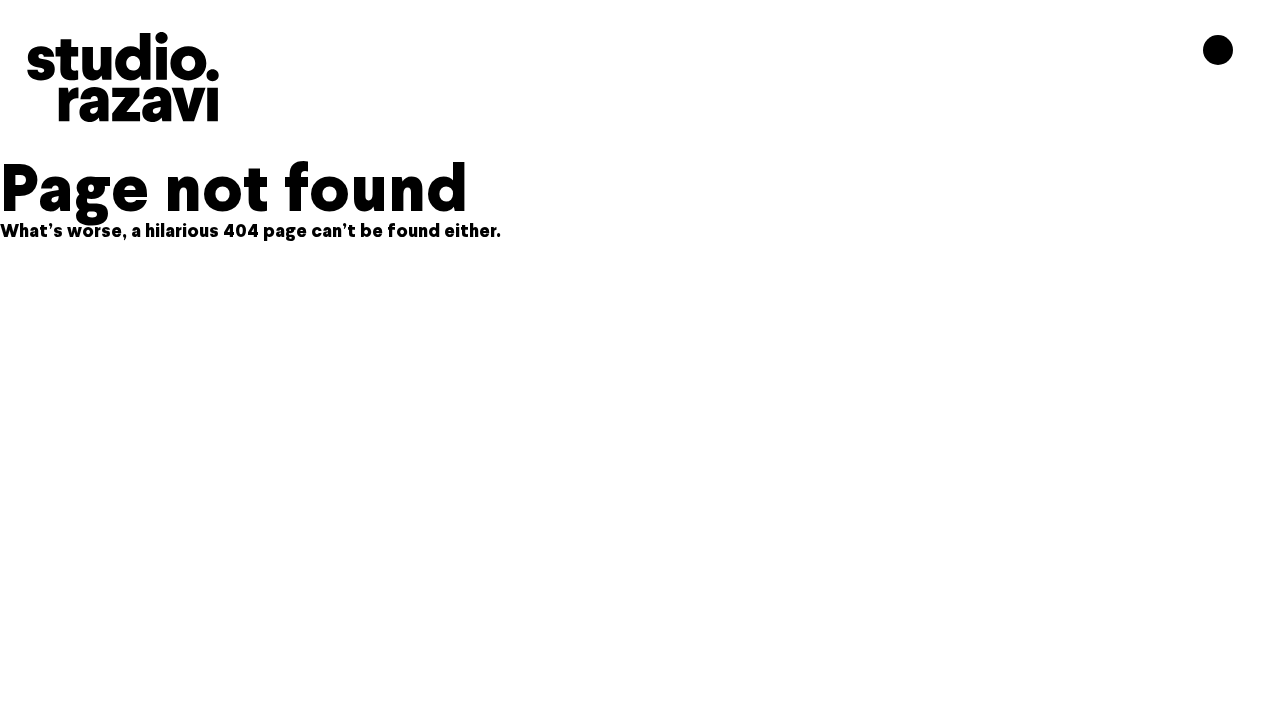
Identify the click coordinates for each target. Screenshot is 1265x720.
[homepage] (122, 77)
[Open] (1218, 50)
